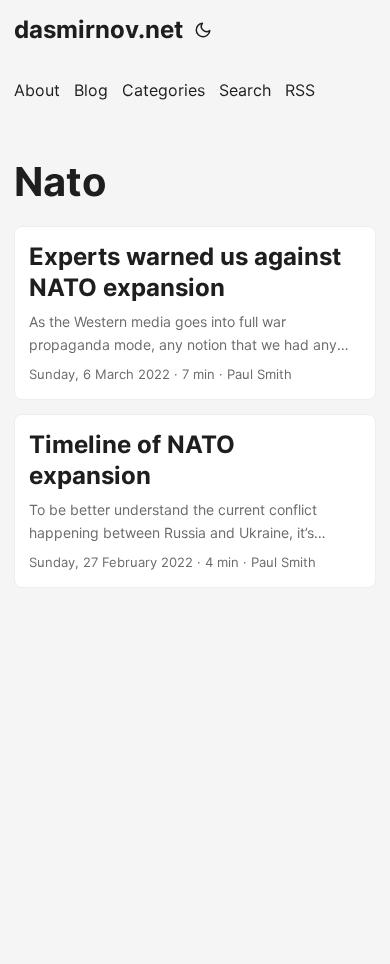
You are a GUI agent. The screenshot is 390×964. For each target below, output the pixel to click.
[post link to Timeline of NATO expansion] (195, 501)
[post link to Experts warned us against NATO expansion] (195, 313)
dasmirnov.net (98, 29)
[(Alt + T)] (203, 30)
